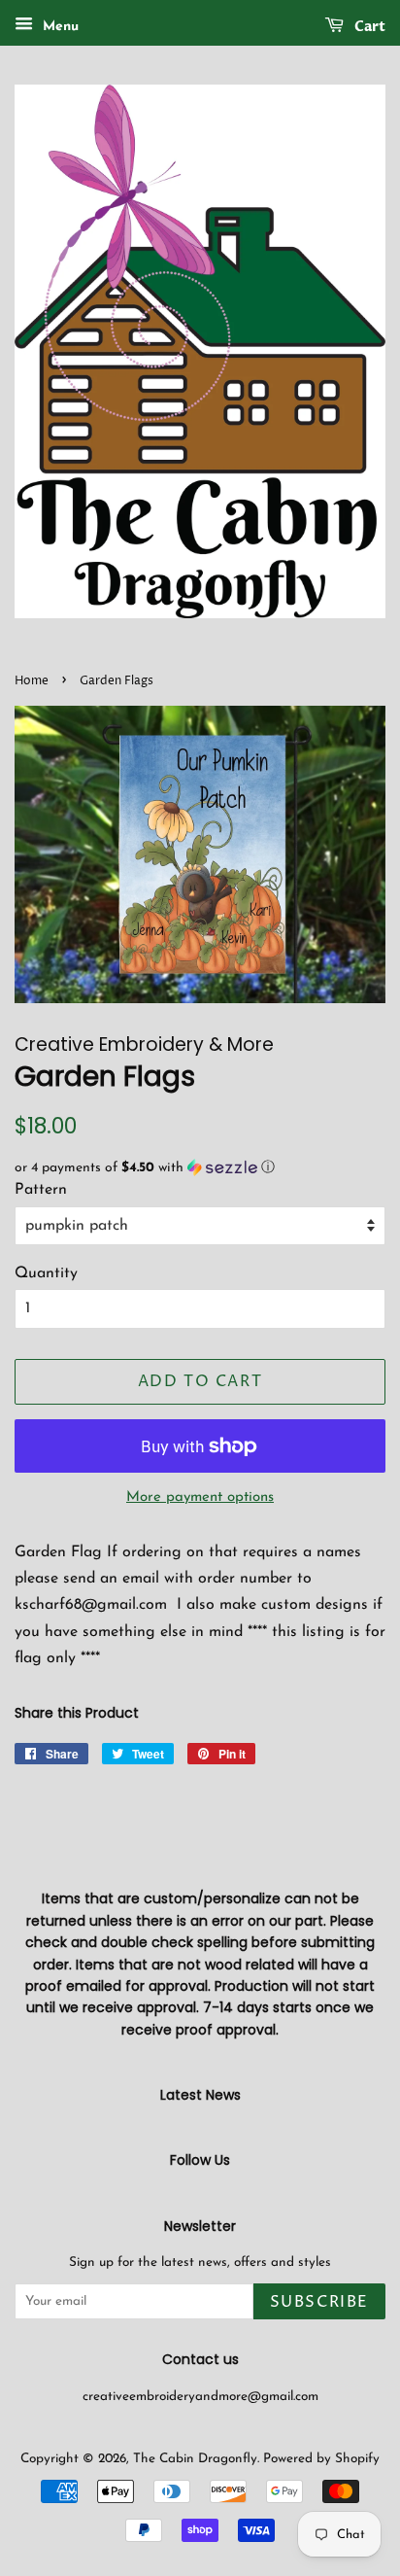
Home (32, 681)
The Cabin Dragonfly (195, 2459)
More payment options (200, 1497)
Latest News (200, 2095)
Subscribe (319, 2302)
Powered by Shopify (321, 2459)
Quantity (46, 1273)
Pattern (41, 1190)
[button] (200, 1168)
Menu (58, 27)
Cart (368, 27)
